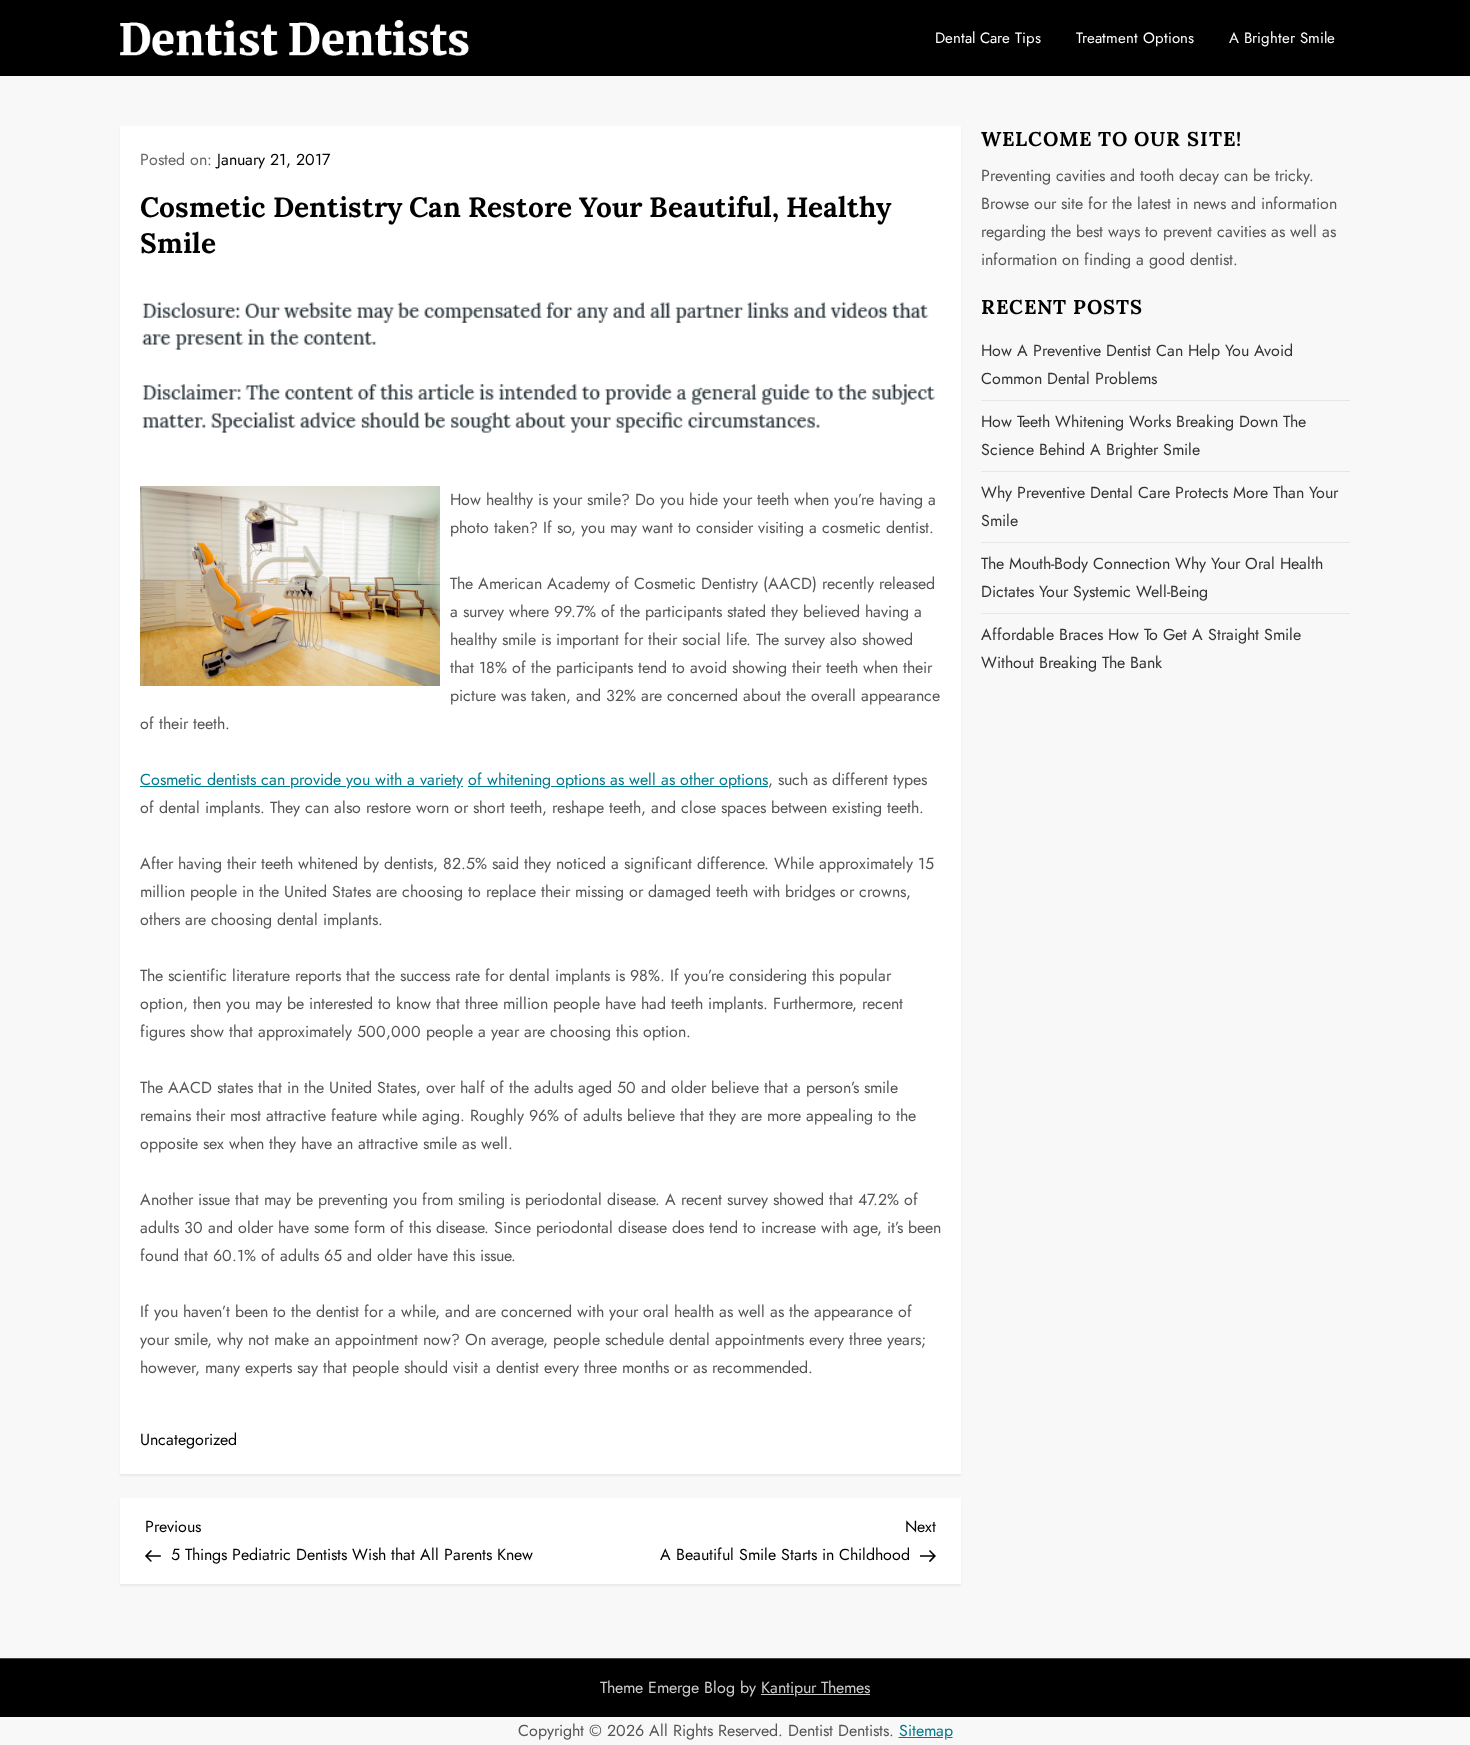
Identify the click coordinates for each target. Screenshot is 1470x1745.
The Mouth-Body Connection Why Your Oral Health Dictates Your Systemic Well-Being (1152, 577)
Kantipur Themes (815, 1687)
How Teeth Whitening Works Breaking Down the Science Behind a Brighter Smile (1143, 435)
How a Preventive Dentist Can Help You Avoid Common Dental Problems (1137, 364)
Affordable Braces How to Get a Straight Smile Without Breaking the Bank (1141, 648)
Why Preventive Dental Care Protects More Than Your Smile (1159, 506)
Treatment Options (1135, 38)
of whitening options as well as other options (618, 779)
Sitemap (926, 1730)
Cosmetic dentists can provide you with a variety (301, 779)
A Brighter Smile (1282, 38)
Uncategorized (188, 1439)
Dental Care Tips (988, 38)
